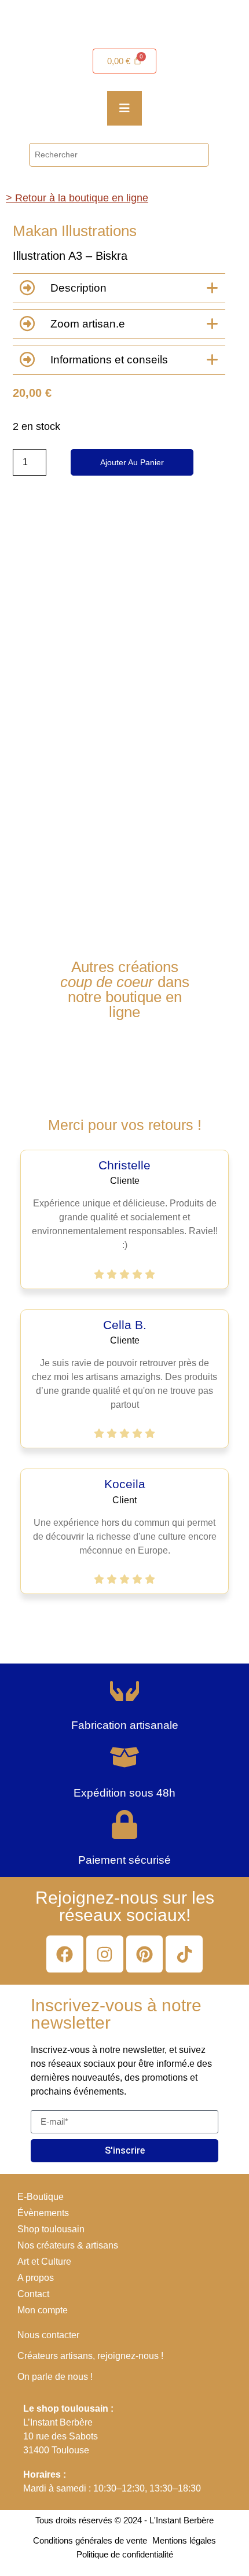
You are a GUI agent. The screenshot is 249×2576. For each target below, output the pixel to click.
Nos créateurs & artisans (68, 2245)
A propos (36, 2278)
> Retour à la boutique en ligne (77, 198)
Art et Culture (44, 2262)
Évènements (43, 2213)
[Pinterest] (145, 1954)
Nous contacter (48, 2335)
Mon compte (43, 2310)
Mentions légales (184, 2540)
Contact (33, 2294)
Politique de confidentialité (125, 2554)
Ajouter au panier (132, 462)
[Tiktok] (184, 1954)
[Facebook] (65, 1954)
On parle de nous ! (55, 2377)
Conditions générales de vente (90, 2540)
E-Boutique (41, 2197)
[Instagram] (105, 1954)
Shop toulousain (51, 2229)
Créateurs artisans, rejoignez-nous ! (90, 2356)
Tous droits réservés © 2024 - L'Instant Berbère (124, 2520)
